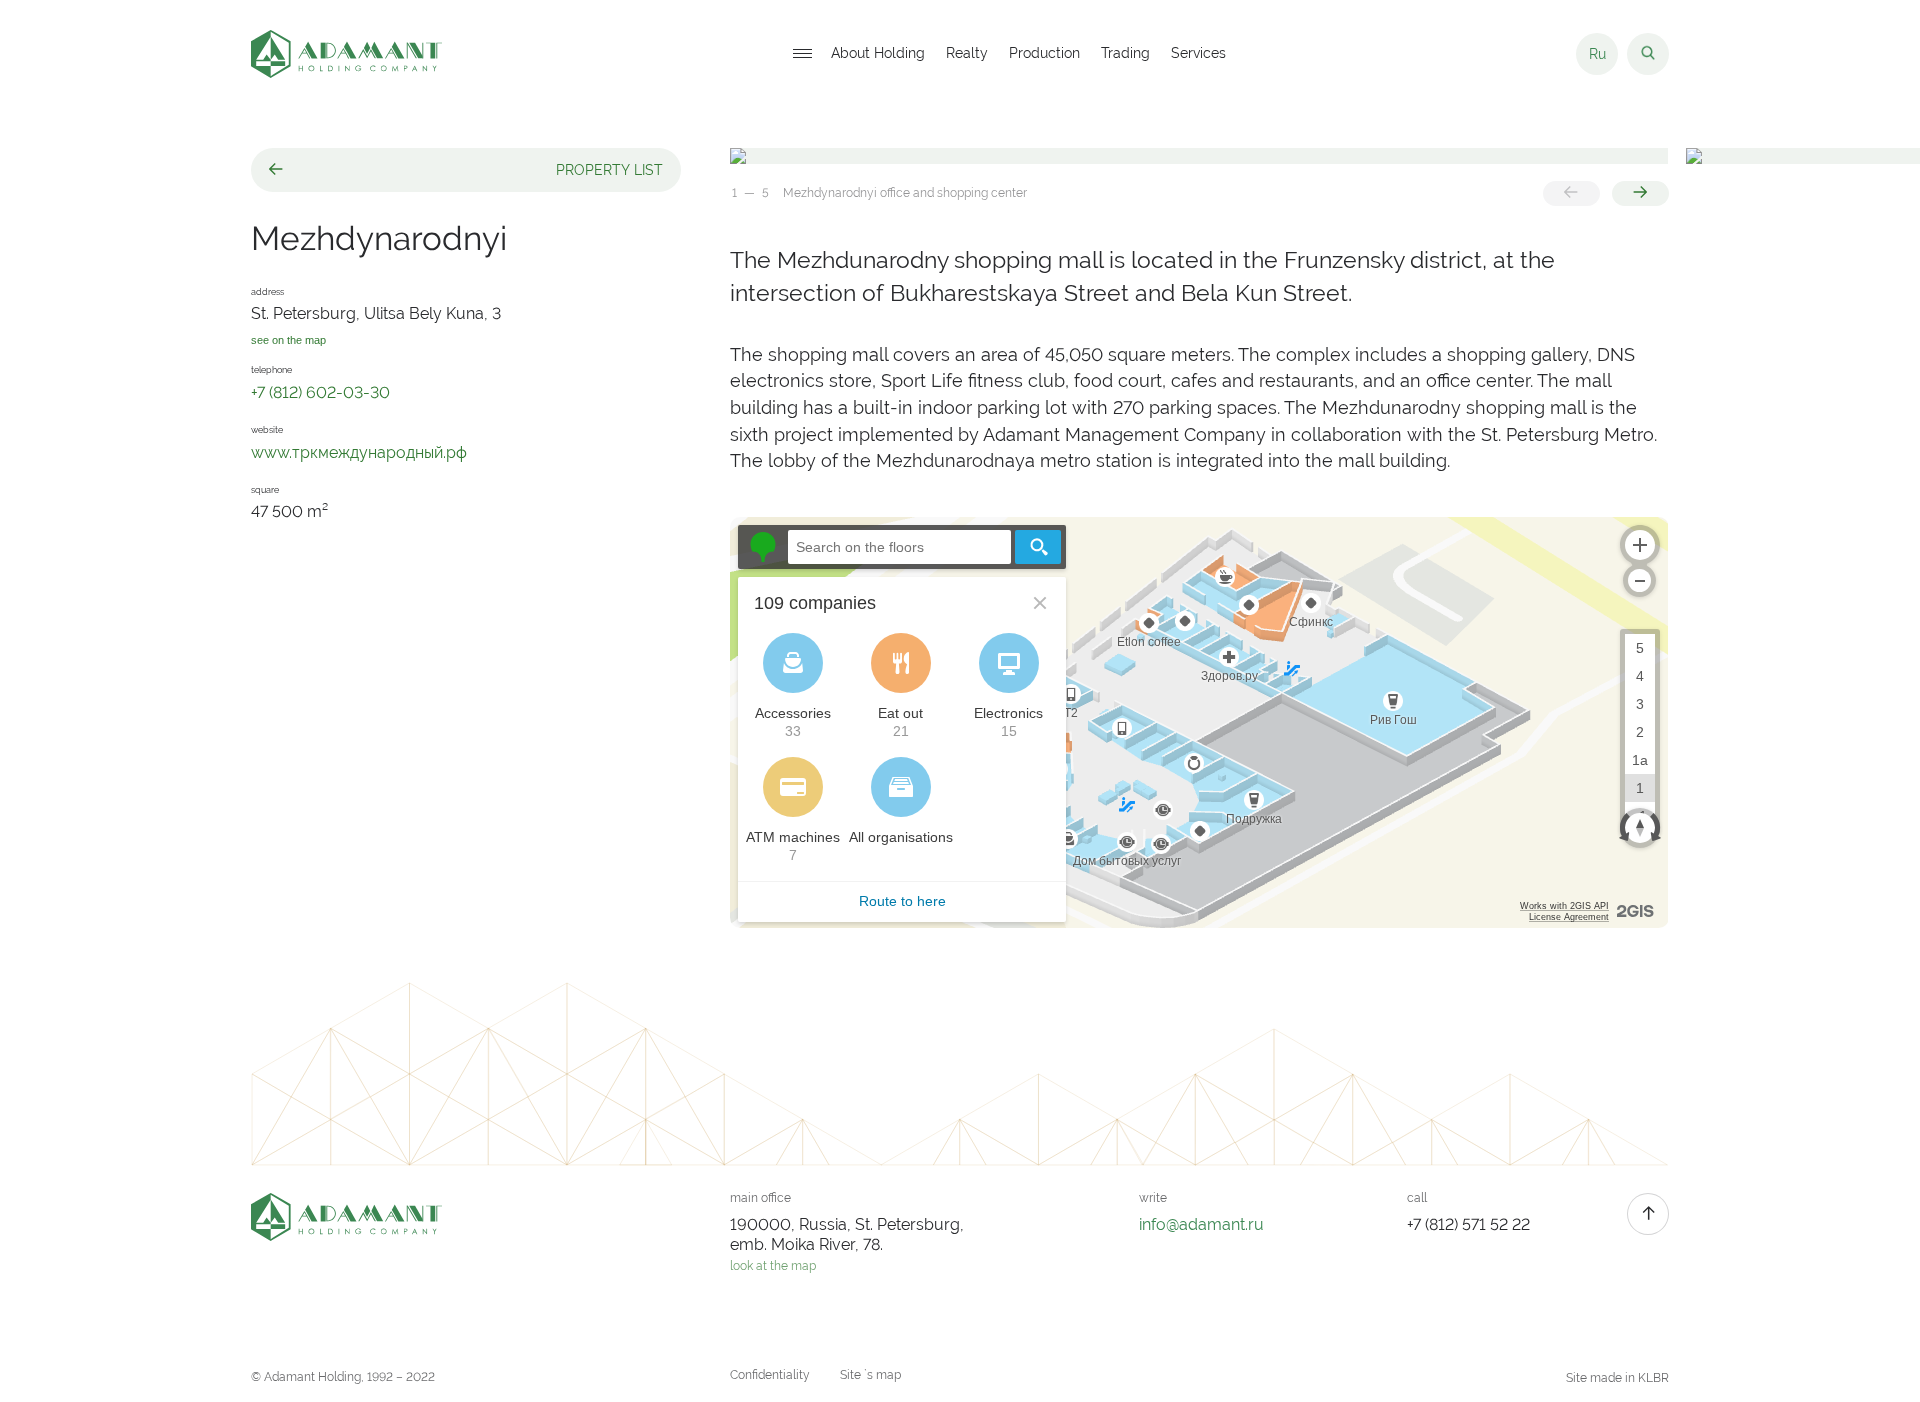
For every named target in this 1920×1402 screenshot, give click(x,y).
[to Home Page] (347, 54)
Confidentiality (770, 1375)
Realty (967, 54)
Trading (1125, 54)
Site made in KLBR (1617, 1378)
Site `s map (870, 1375)
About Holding (878, 54)
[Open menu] (802, 54)
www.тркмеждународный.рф (359, 452)
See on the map (288, 340)
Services (1198, 54)
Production (1044, 54)
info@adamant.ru (1201, 1224)
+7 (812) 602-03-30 (320, 392)
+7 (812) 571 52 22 (1468, 1224)
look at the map (773, 1266)
